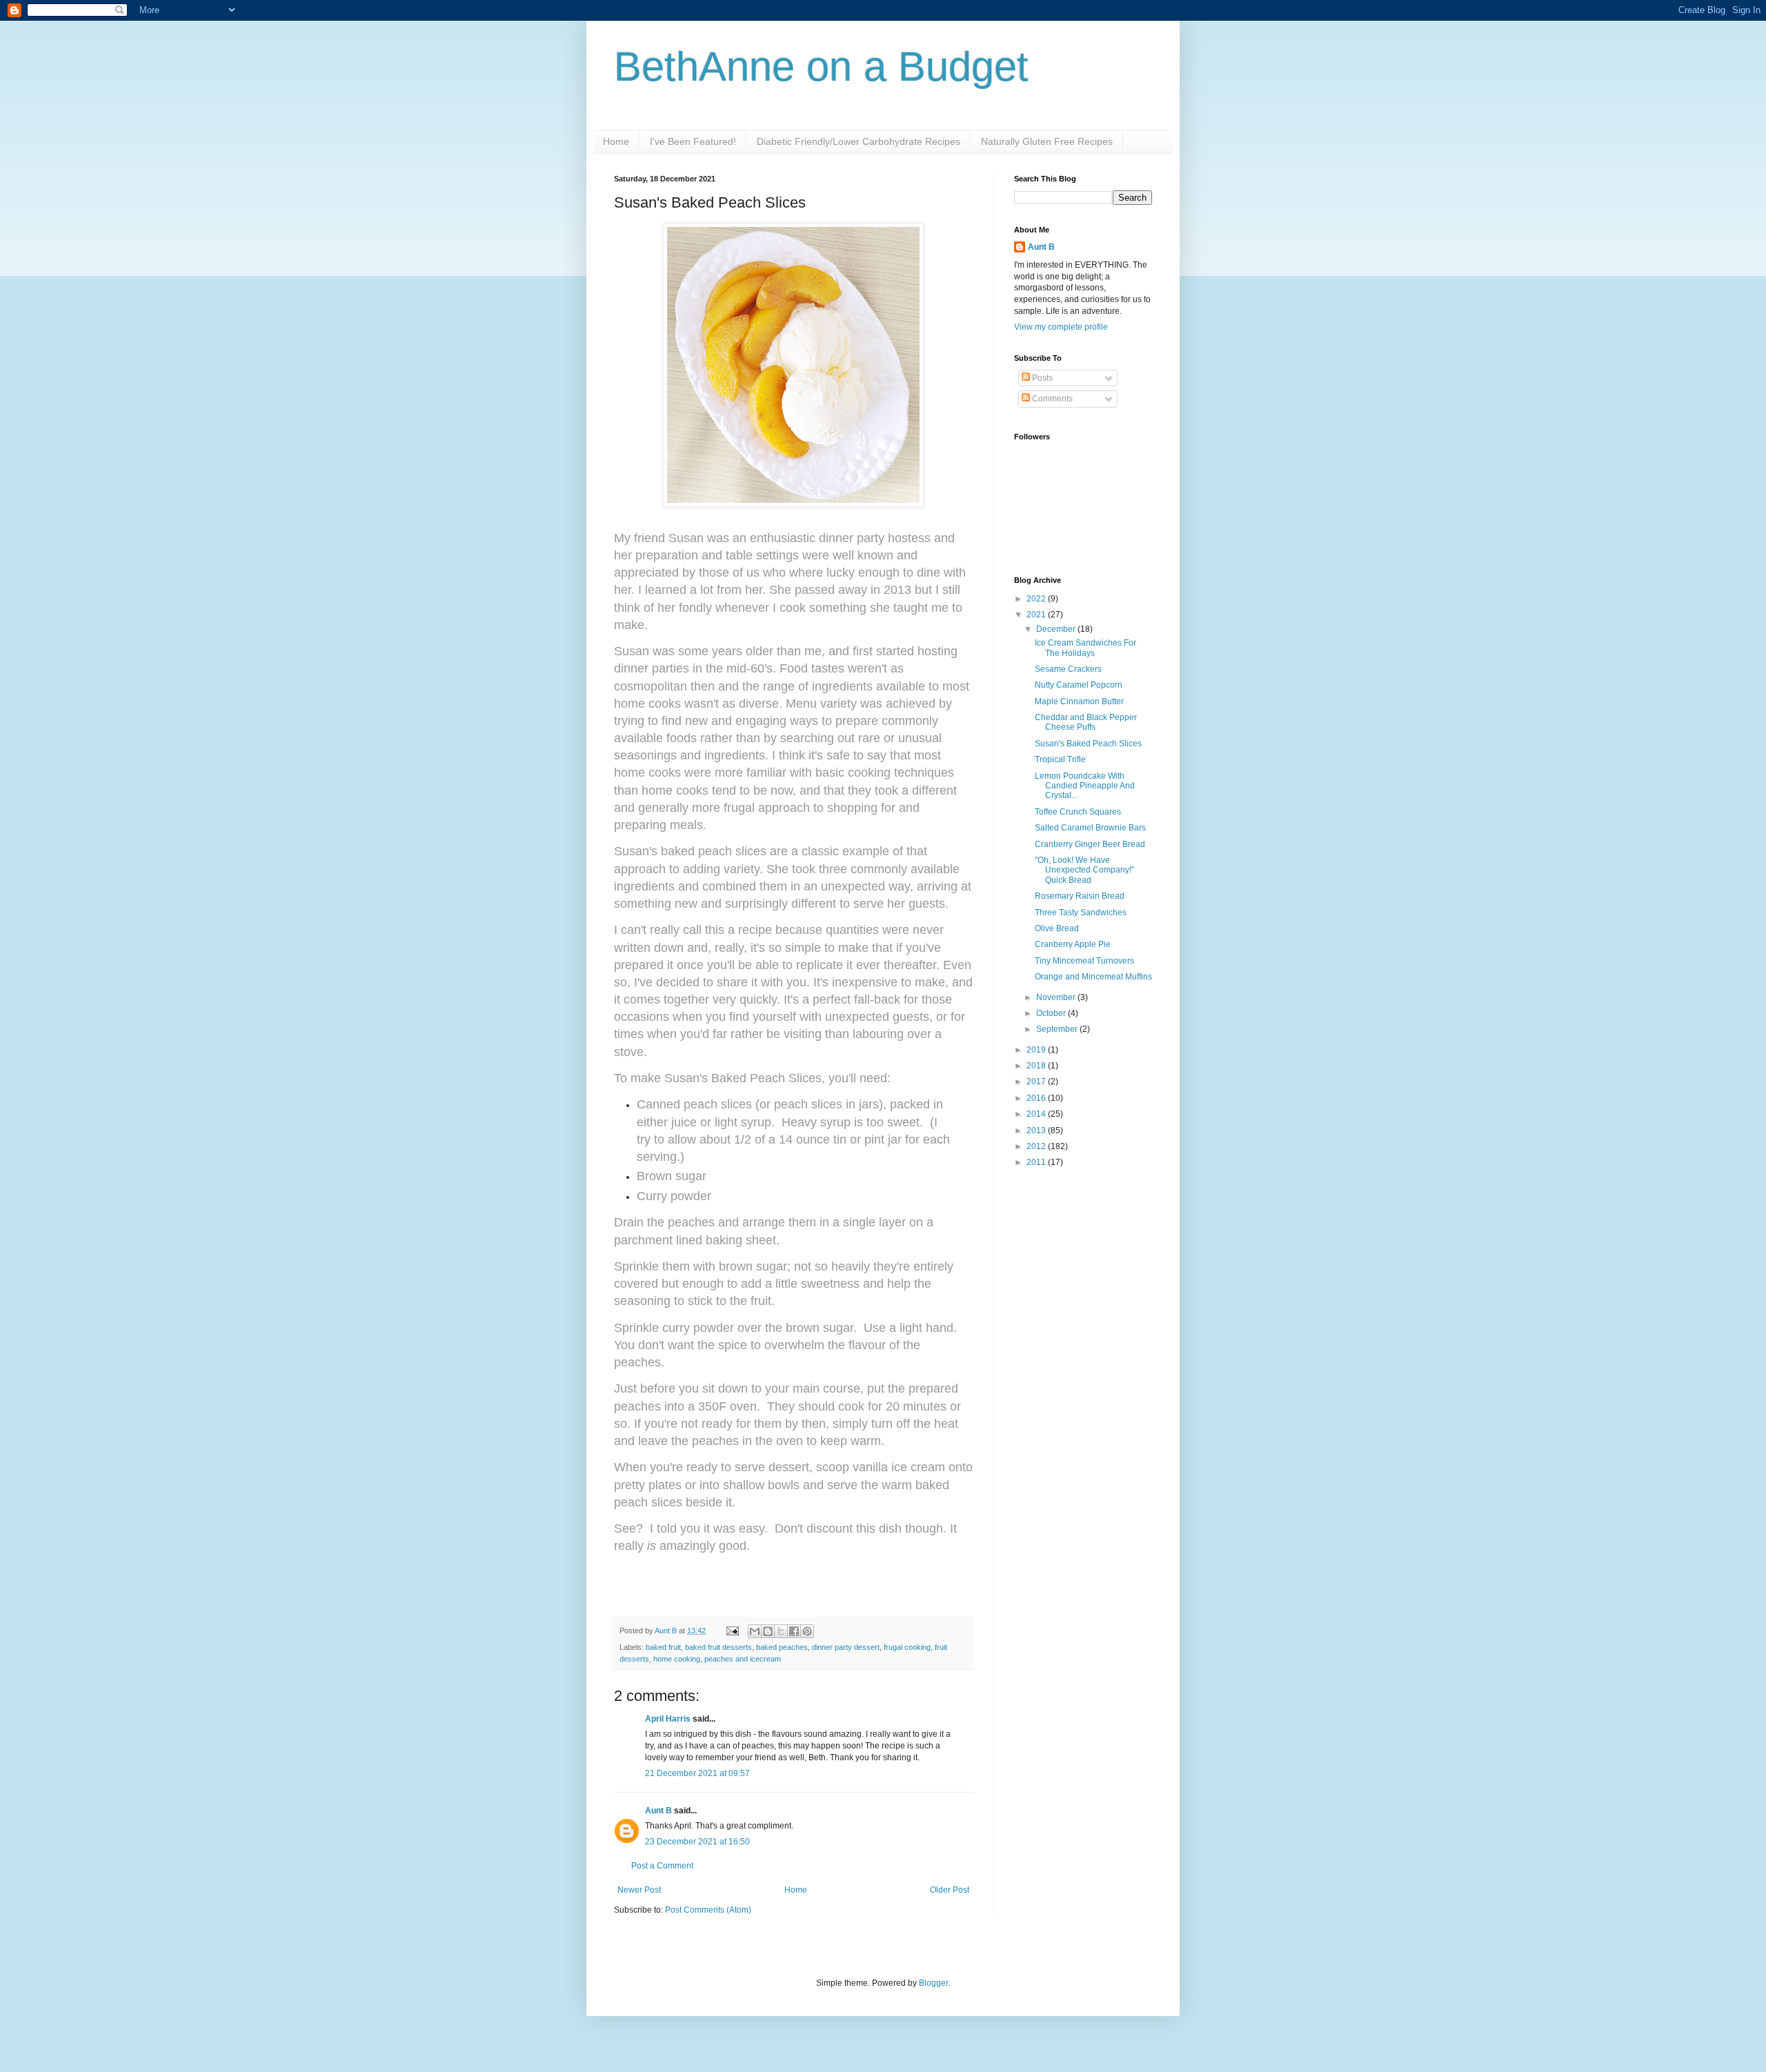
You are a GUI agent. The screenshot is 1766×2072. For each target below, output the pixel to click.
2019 (1037, 1050)
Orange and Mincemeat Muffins (1093, 977)
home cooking (677, 1659)
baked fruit (663, 1647)
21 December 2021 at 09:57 (697, 1773)
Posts (1041, 378)
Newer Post (639, 1890)
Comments (1051, 399)
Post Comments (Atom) (708, 1910)
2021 (1037, 615)
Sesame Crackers (1068, 669)
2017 (1037, 1082)
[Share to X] (781, 1631)
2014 (1037, 1114)
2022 (1037, 599)
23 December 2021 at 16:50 (697, 1842)
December (1057, 629)
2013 (1037, 1130)
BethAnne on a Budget (821, 67)
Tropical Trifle (1060, 759)
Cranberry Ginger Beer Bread (1090, 844)
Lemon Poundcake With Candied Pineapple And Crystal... (1085, 786)
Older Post (950, 1890)
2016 (1037, 1098)
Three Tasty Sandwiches (1081, 913)
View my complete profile (1061, 327)
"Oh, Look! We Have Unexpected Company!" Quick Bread (1084, 870)
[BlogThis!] (768, 1631)
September (1058, 1029)
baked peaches (782, 1647)
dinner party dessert (846, 1647)
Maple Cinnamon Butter (1079, 701)
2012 (1037, 1146)
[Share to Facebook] (794, 1631)
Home (616, 141)
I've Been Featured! (693, 141)
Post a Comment (662, 1866)
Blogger (933, 1983)
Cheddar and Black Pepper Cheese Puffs (1086, 722)
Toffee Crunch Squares (1078, 812)
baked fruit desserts (718, 1647)
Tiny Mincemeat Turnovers (1084, 961)
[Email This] (755, 1631)
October (1052, 1013)
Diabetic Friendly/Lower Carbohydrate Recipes (859, 141)
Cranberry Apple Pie (1073, 944)
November (1057, 997)
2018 (1037, 1066)
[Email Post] (732, 1631)
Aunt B (667, 1631)
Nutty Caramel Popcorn (1079, 685)
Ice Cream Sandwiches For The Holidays (1085, 648)
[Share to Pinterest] (807, 1631)
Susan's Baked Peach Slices (1088, 744)
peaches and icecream (743, 1659)
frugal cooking (907, 1647)
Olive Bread (1057, 928)
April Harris (668, 1719)
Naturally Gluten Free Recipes (1047, 141)
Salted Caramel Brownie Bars (1090, 828)
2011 (1037, 1162)
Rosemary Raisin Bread (1080, 896)
